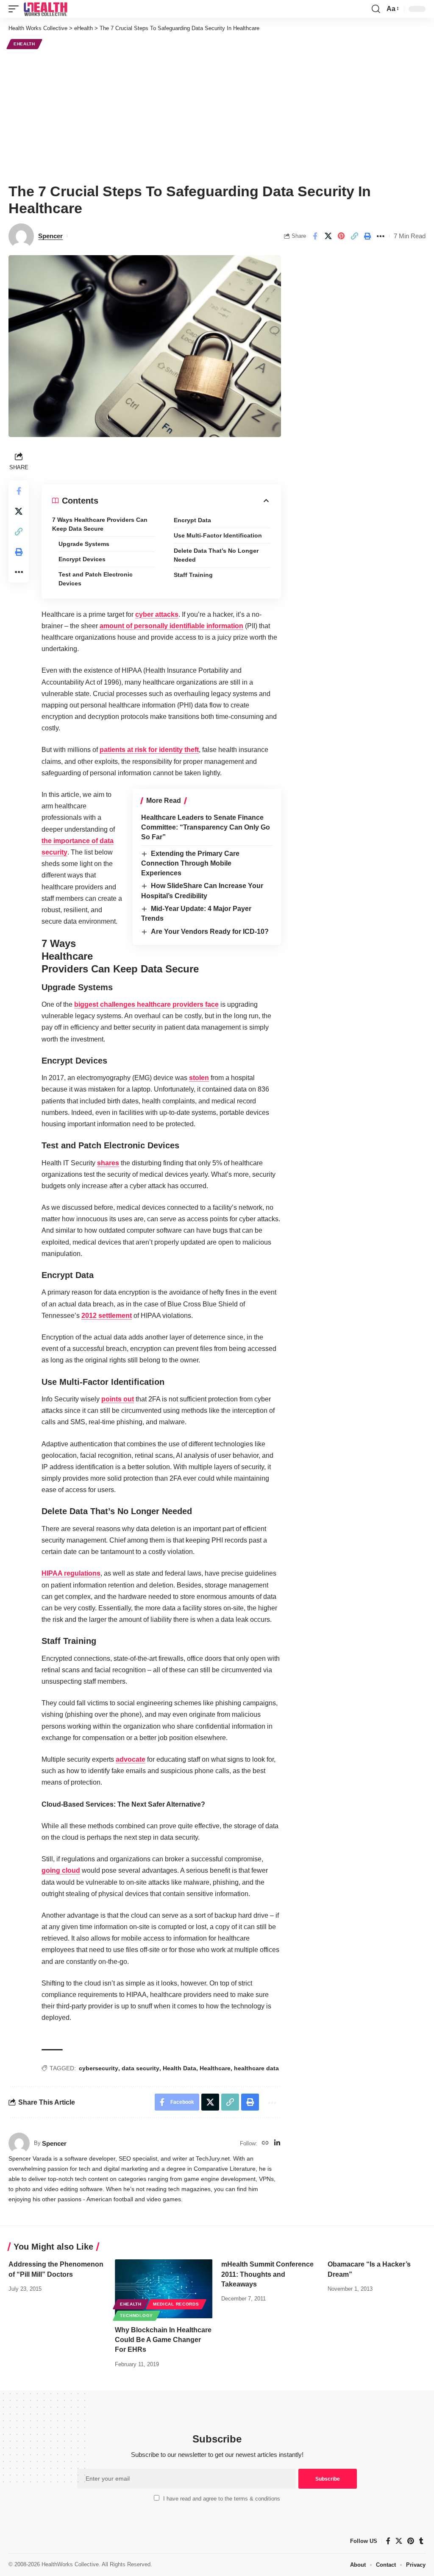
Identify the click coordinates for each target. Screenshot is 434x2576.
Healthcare (215, 2068)
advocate (131, 1759)
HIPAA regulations (71, 1573)
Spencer (50, 236)
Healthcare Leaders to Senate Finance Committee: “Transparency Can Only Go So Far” (206, 827)
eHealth (24, 44)
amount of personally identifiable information (171, 626)
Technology (136, 2316)
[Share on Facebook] (315, 236)
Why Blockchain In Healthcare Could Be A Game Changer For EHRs (163, 2340)
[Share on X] (328, 236)
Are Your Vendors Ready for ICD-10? (210, 932)
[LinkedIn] (277, 2143)
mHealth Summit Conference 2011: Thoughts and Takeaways (267, 2274)
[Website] (265, 2143)
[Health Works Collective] (45, 9)
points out (118, 1399)
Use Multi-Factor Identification (218, 535)
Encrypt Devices (82, 559)
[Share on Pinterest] (341, 236)
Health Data (179, 2068)
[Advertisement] (217, 115)
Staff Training (193, 575)
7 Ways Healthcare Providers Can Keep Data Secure (100, 524)
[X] (399, 2541)
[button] (16, 9)
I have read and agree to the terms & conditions (222, 2499)
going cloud (61, 1870)
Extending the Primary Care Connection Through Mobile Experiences (190, 863)
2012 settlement (107, 1316)
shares (108, 1163)
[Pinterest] (411, 2541)
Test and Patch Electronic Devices (96, 579)
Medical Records (176, 2304)
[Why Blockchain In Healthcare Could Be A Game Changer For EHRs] (164, 2289)
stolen (199, 1078)
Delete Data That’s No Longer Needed (216, 555)
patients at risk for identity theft (149, 750)
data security (140, 2068)
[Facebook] (388, 2541)
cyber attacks (157, 614)
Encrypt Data (192, 520)
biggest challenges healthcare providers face (146, 1004)
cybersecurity (99, 2068)
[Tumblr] (421, 2541)
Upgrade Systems (84, 544)
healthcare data (256, 2068)
